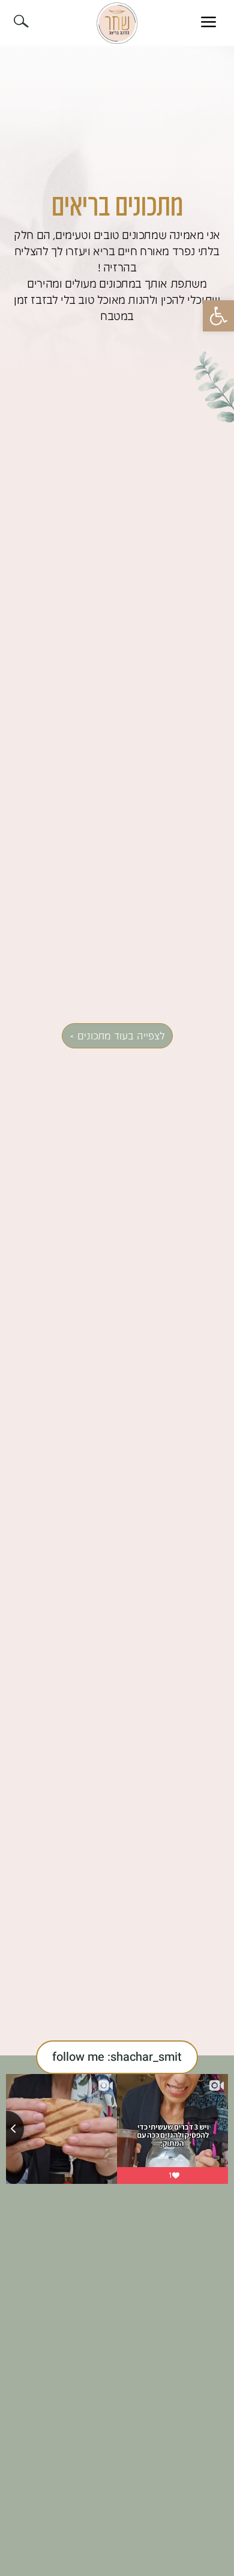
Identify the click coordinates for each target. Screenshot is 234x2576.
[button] (218, 316)
